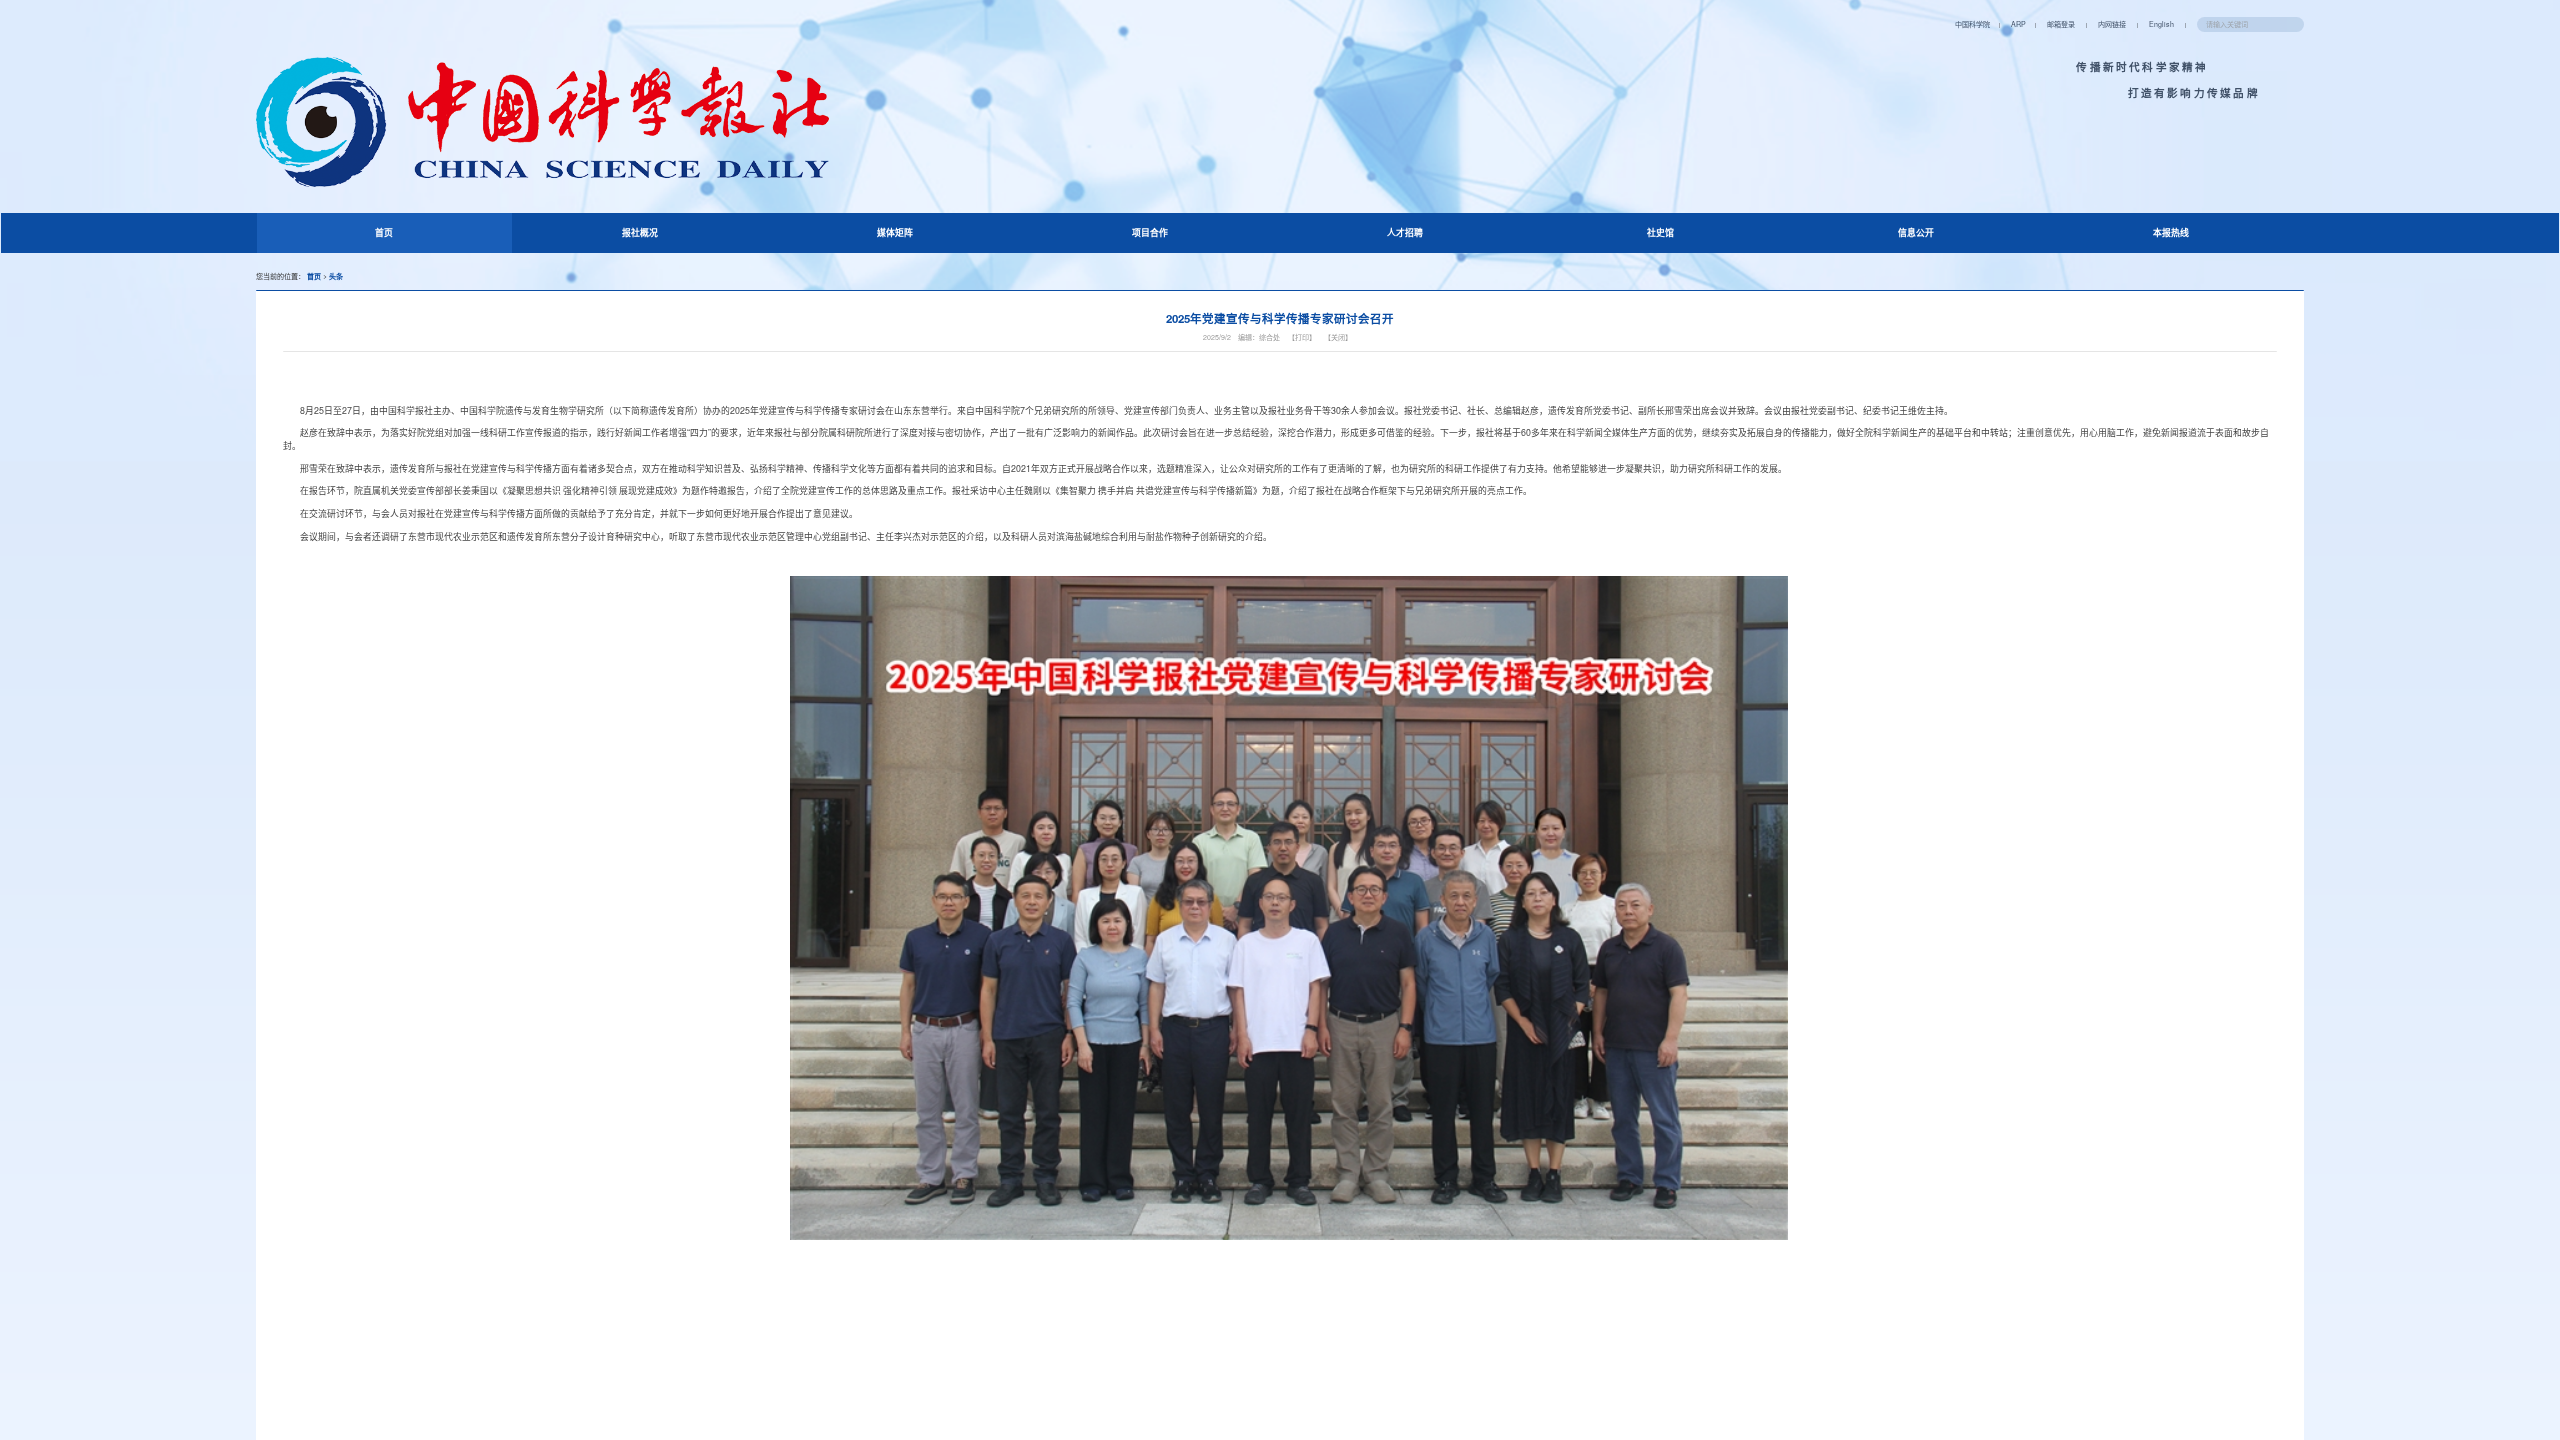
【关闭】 (1338, 337)
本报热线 (2171, 232)
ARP (2018, 24)
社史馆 (1660, 232)
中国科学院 (1972, 24)
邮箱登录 (2061, 24)
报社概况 (640, 232)
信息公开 (1916, 232)
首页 (401, 232)
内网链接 (2112, 24)
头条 (336, 276)
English (2161, 24)
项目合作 (1150, 232)
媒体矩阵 (895, 232)
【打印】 (1302, 337)
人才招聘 (1405, 232)
